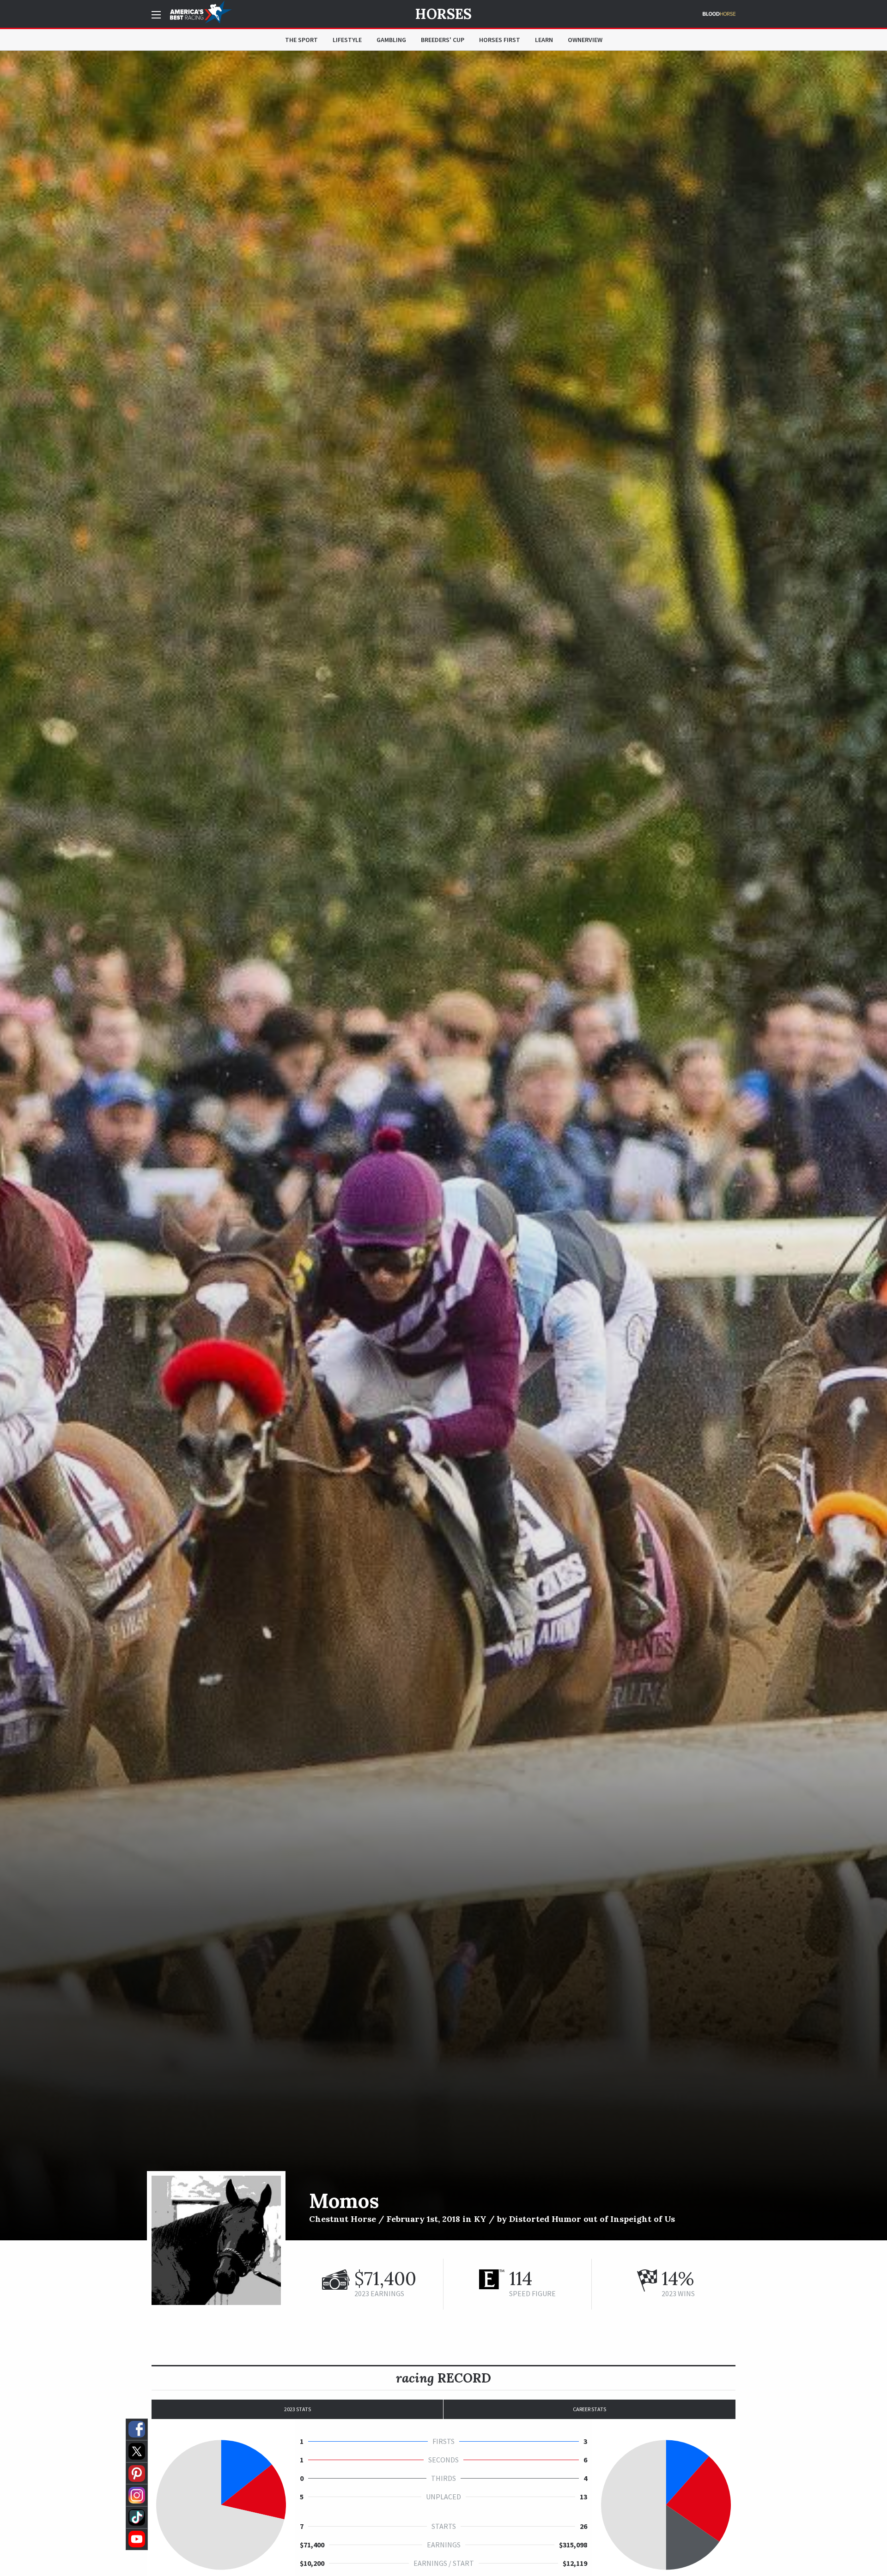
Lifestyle (347, 40)
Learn (544, 40)
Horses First (500, 40)
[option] (443, 1146)
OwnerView (585, 40)
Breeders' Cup (443, 40)
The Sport (301, 40)
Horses (443, 14)
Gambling (391, 40)
